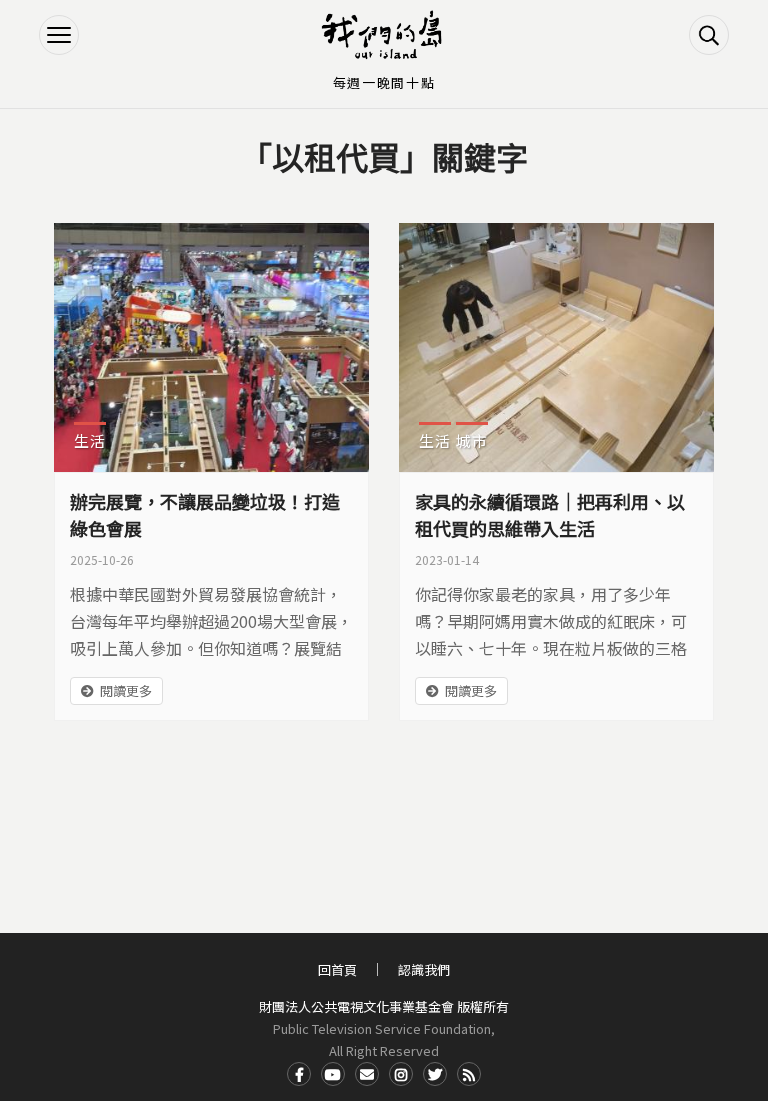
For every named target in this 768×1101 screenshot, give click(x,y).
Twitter (435, 1074)
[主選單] (59, 35)
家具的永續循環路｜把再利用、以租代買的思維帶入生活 (550, 514)
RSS (469, 1074)
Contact (367, 1074)
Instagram (401, 1074)
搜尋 (709, 35)
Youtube (333, 1074)
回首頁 (337, 969)
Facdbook (299, 1074)
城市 (472, 440)
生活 (90, 440)
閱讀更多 (126, 690)
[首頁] (384, 35)
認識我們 (424, 969)
